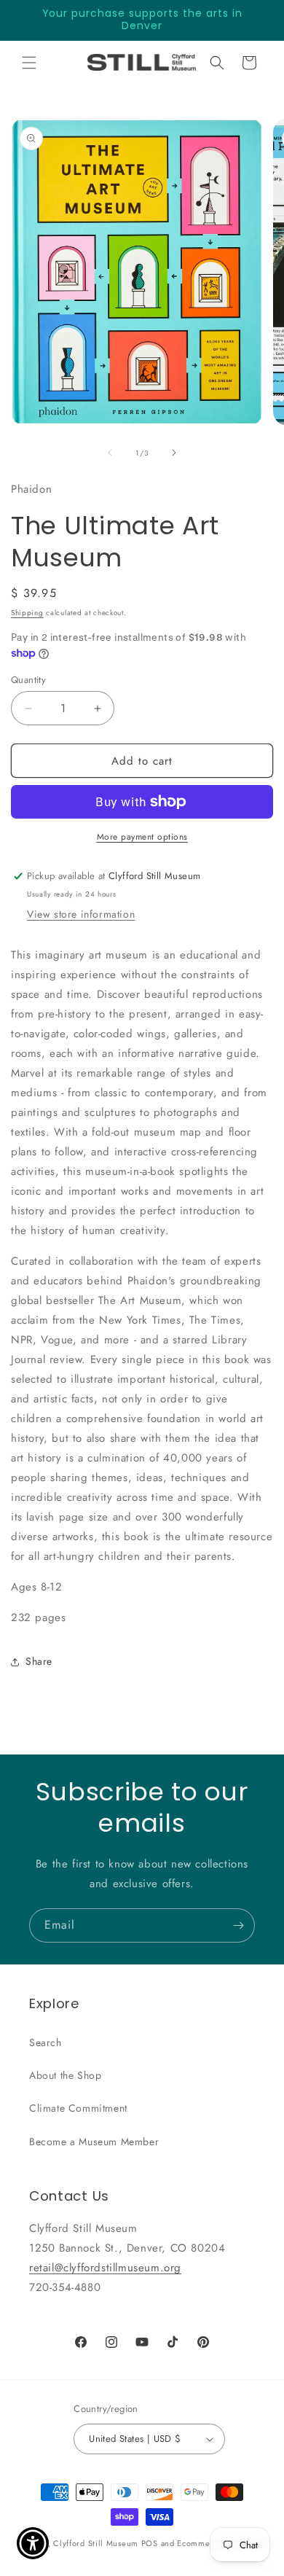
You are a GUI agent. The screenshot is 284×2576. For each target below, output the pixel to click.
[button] (29, 63)
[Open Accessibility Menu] (33, 2544)
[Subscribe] (238, 1925)
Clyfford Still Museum (96, 2543)
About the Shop (65, 2075)
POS (150, 2543)
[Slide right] (174, 453)
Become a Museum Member (94, 2142)
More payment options (142, 837)
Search (46, 2042)
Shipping (27, 613)
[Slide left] (110, 453)
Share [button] (39, 1661)
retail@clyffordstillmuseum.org (105, 2268)
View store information (81, 914)
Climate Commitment (78, 2108)
